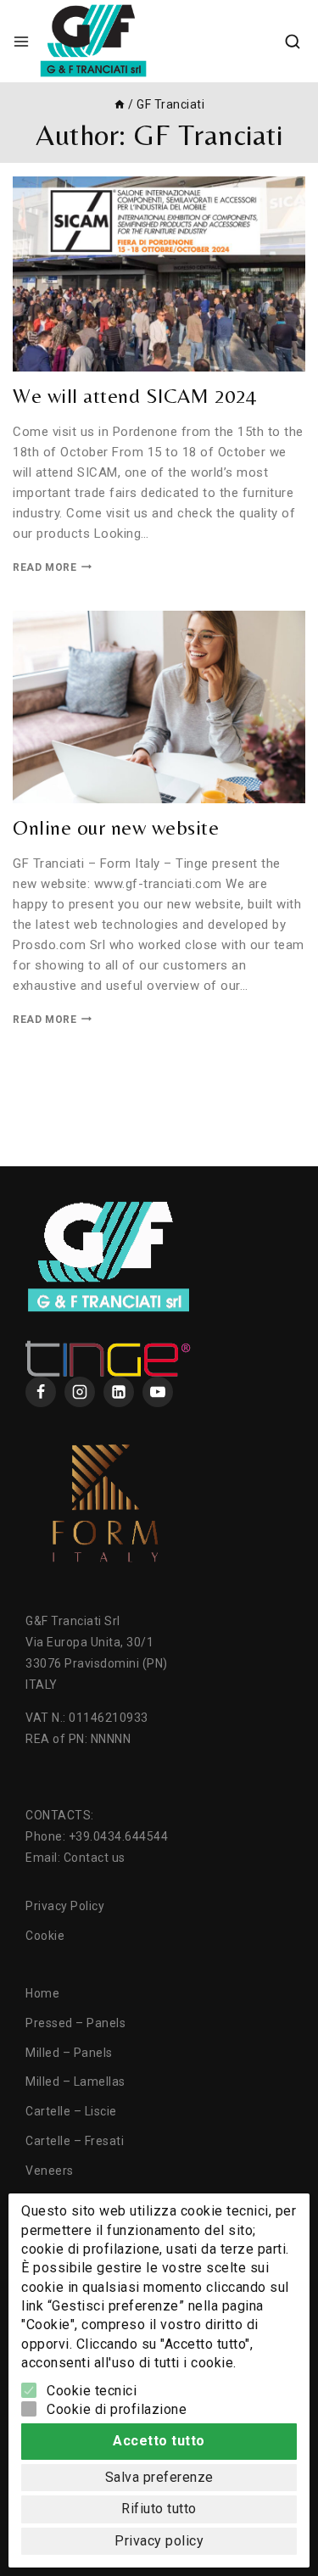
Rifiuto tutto (159, 2509)
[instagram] (80, 1392)
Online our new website (116, 827)
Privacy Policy (65, 1906)
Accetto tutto (159, 2441)
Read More (52, 567)
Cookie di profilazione (117, 2409)
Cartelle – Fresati (75, 2141)
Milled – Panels (69, 2053)
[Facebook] (41, 1392)
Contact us (95, 1858)
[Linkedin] (119, 1392)
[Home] (120, 104)
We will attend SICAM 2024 (135, 396)
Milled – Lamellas (75, 2081)
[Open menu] (21, 42)
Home (42, 1993)
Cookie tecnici (92, 2391)
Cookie (45, 1936)
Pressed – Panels (75, 2023)
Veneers (50, 2171)
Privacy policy (159, 2541)
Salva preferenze (159, 2477)
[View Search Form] (293, 42)
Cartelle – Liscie (71, 2111)
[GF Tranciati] (93, 41)
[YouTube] (158, 1392)
